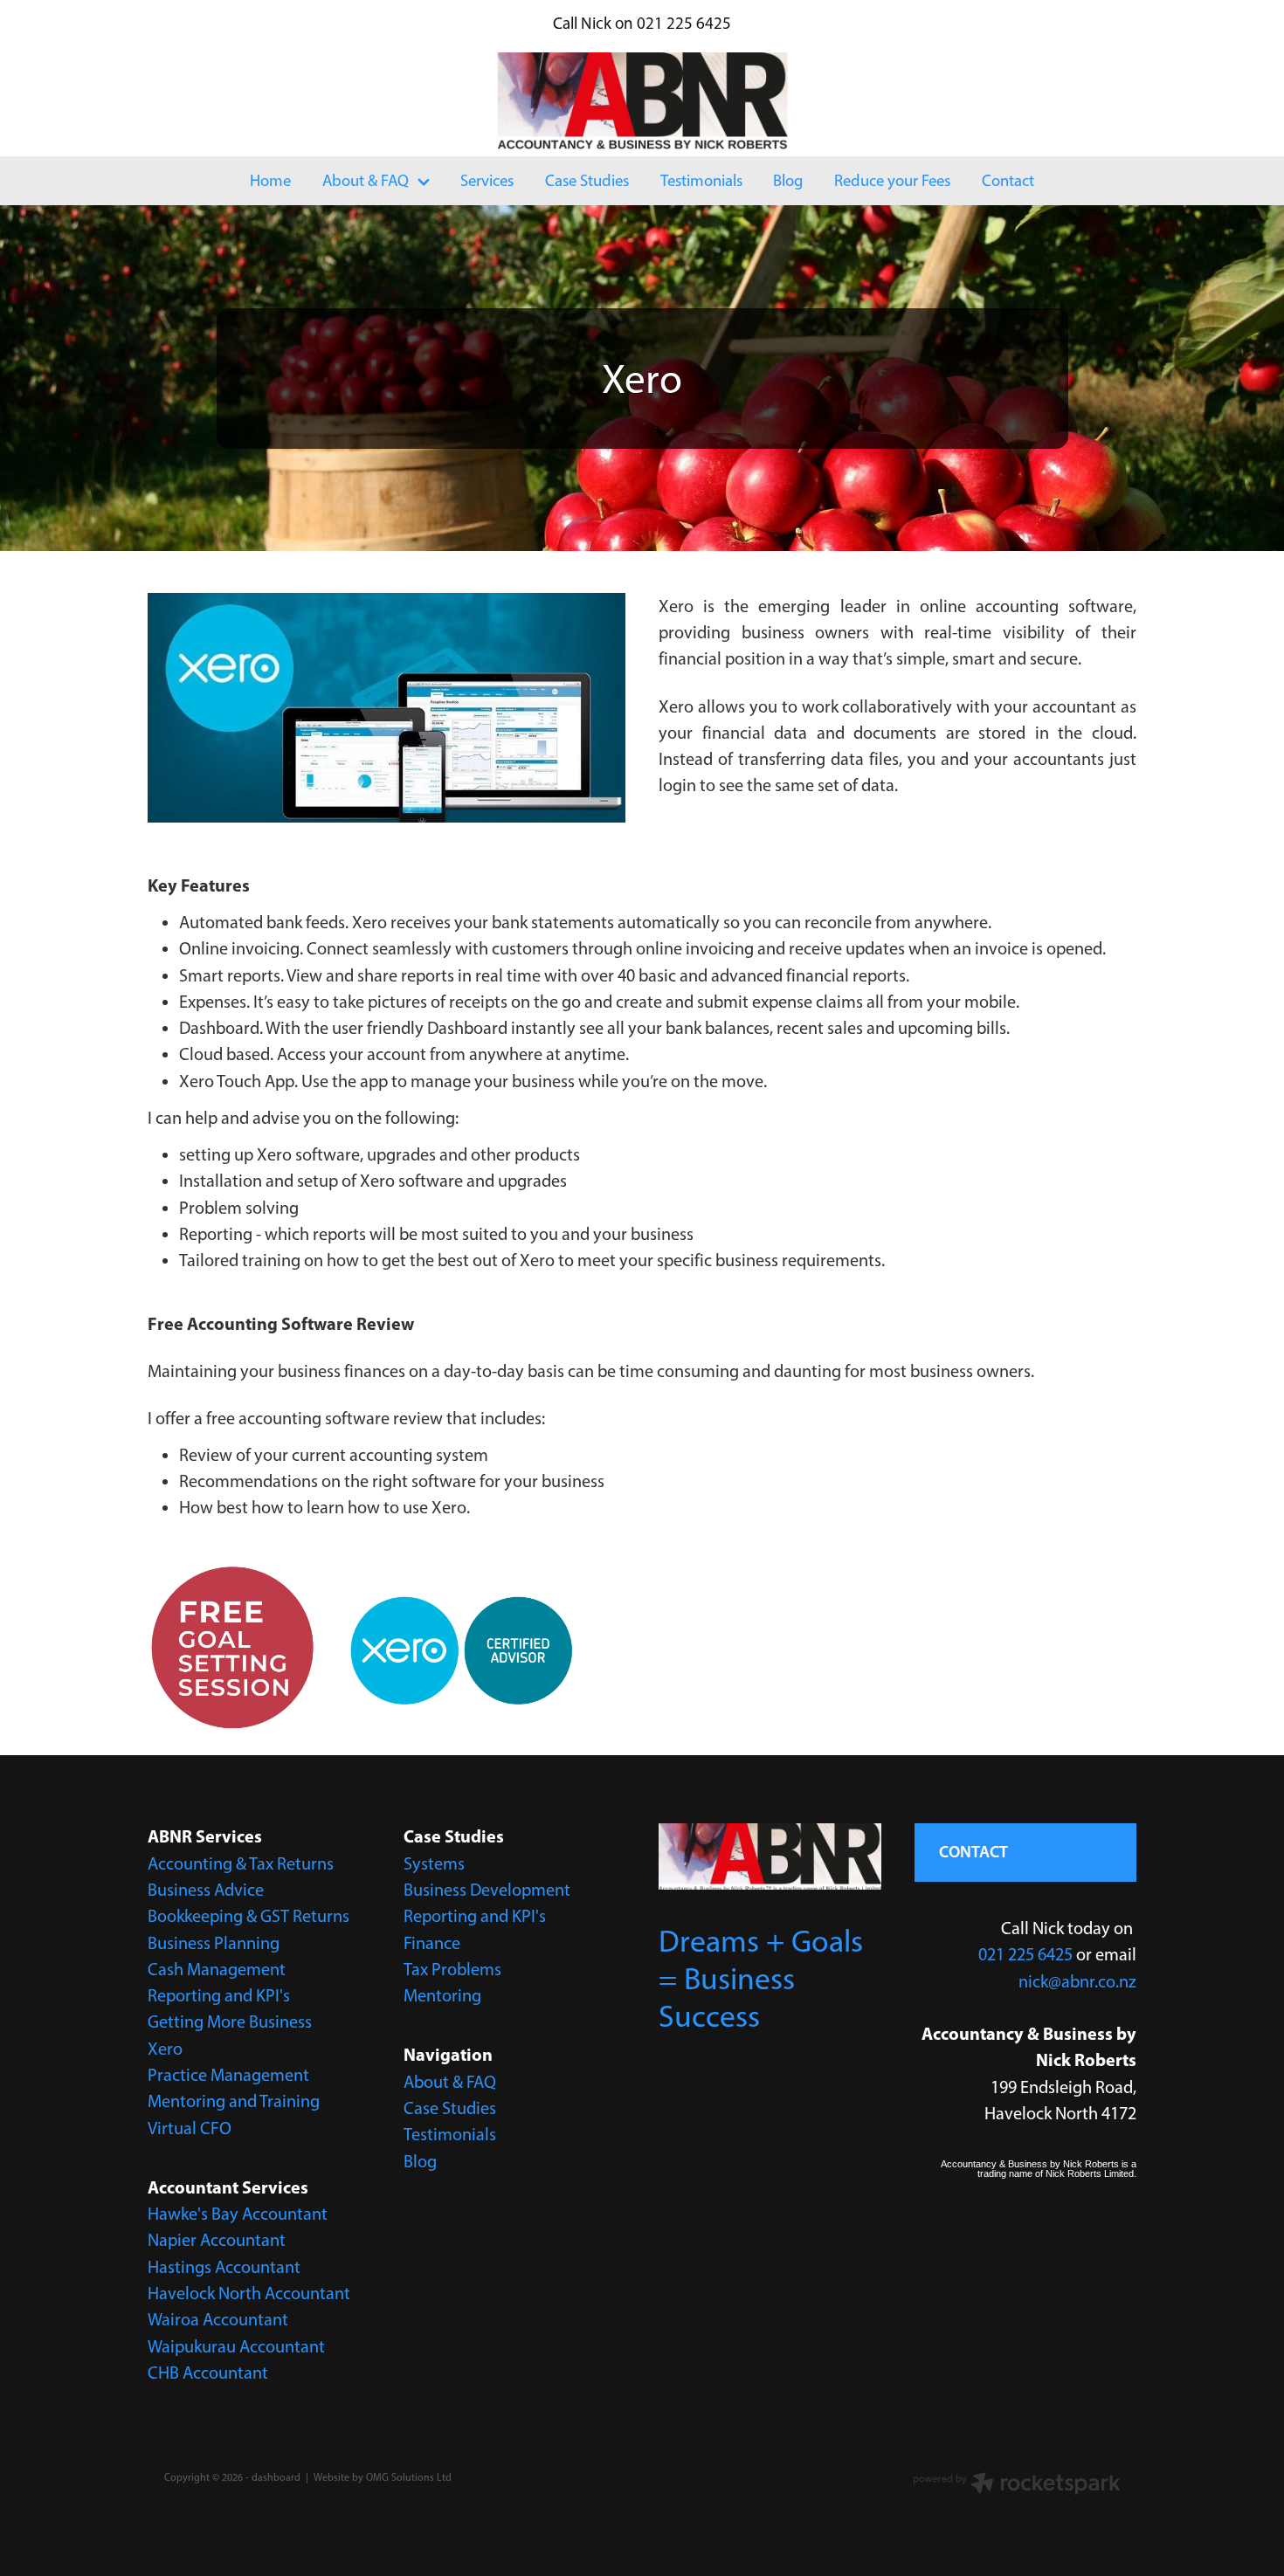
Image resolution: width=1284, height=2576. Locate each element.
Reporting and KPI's (219, 1995)
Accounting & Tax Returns (241, 1863)
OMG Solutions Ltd (409, 2477)
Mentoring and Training (234, 2101)
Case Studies (450, 2108)
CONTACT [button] (973, 1852)
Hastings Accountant (224, 2267)
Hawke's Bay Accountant (238, 2214)
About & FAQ (450, 2082)
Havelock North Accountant (249, 2293)
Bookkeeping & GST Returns (249, 1916)
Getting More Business (230, 2022)
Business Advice (206, 1890)
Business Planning (214, 1943)
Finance (432, 1943)
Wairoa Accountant (218, 2319)
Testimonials (450, 2134)
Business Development (487, 1890)
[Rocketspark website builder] (1017, 2485)
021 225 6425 (1025, 1954)
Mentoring (442, 1995)
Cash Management (217, 1969)
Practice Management (228, 2075)
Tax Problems (452, 1969)
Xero (165, 2049)
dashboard (276, 2477)
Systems (434, 1863)
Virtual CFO (190, 2128)
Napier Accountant (217, 2240)
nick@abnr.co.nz (1077, 1981)
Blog (420, 2161)
